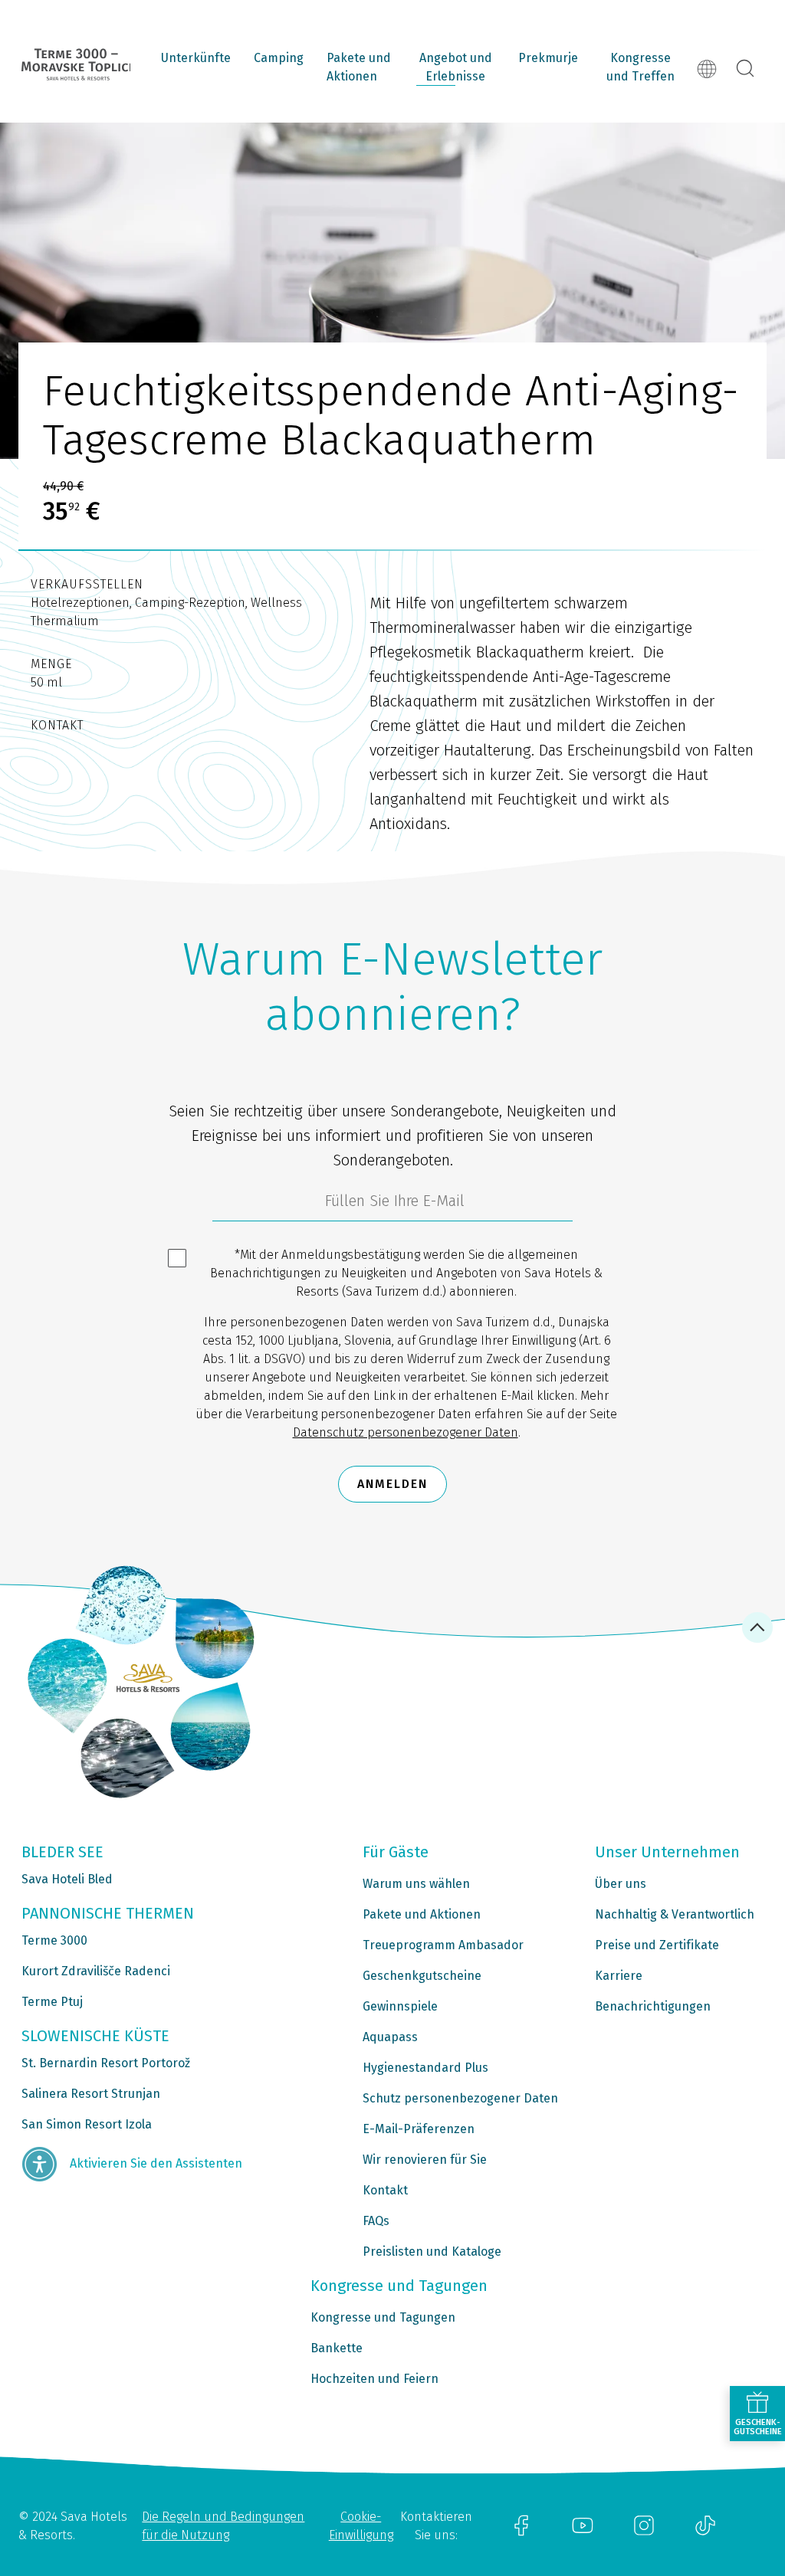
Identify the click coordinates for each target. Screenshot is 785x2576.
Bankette (337, 2348)
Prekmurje (548, 58)
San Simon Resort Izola (87, 2124)
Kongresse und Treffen (640, 67)
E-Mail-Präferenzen (419, 2129)
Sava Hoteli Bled (67, 1879)
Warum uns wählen (416, 1884)
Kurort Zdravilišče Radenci (96, 1971)
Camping (279, 58)
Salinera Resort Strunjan (91, 2094)
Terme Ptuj (52, 2002)
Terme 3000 (54, 1940)
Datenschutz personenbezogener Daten (406, 1432)
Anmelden (392, 1484)
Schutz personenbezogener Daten (460, 2098)
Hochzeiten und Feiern (374, 2379)
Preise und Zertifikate (657, 1945)
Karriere (619, 1976)
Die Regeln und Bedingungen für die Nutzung (223, 2526)
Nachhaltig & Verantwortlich (675, 1914)
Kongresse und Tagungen (383, 2317)
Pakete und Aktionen (359, 67)
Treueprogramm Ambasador (443, 1945)
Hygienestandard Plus (425, 2068)
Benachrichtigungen (653, 2006)
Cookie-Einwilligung (361, 2526)
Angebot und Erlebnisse (456, 67)
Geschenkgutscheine (422, 1976)
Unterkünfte (196, 58)
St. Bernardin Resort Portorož (106, 2063)
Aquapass (390, 2037)
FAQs (376, 2221)
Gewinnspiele (400, 2006)
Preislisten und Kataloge (432, 2252)
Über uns (621, 1884)
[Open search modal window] (745, 69)
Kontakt (385, 2190)
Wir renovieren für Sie (425, 2160)
